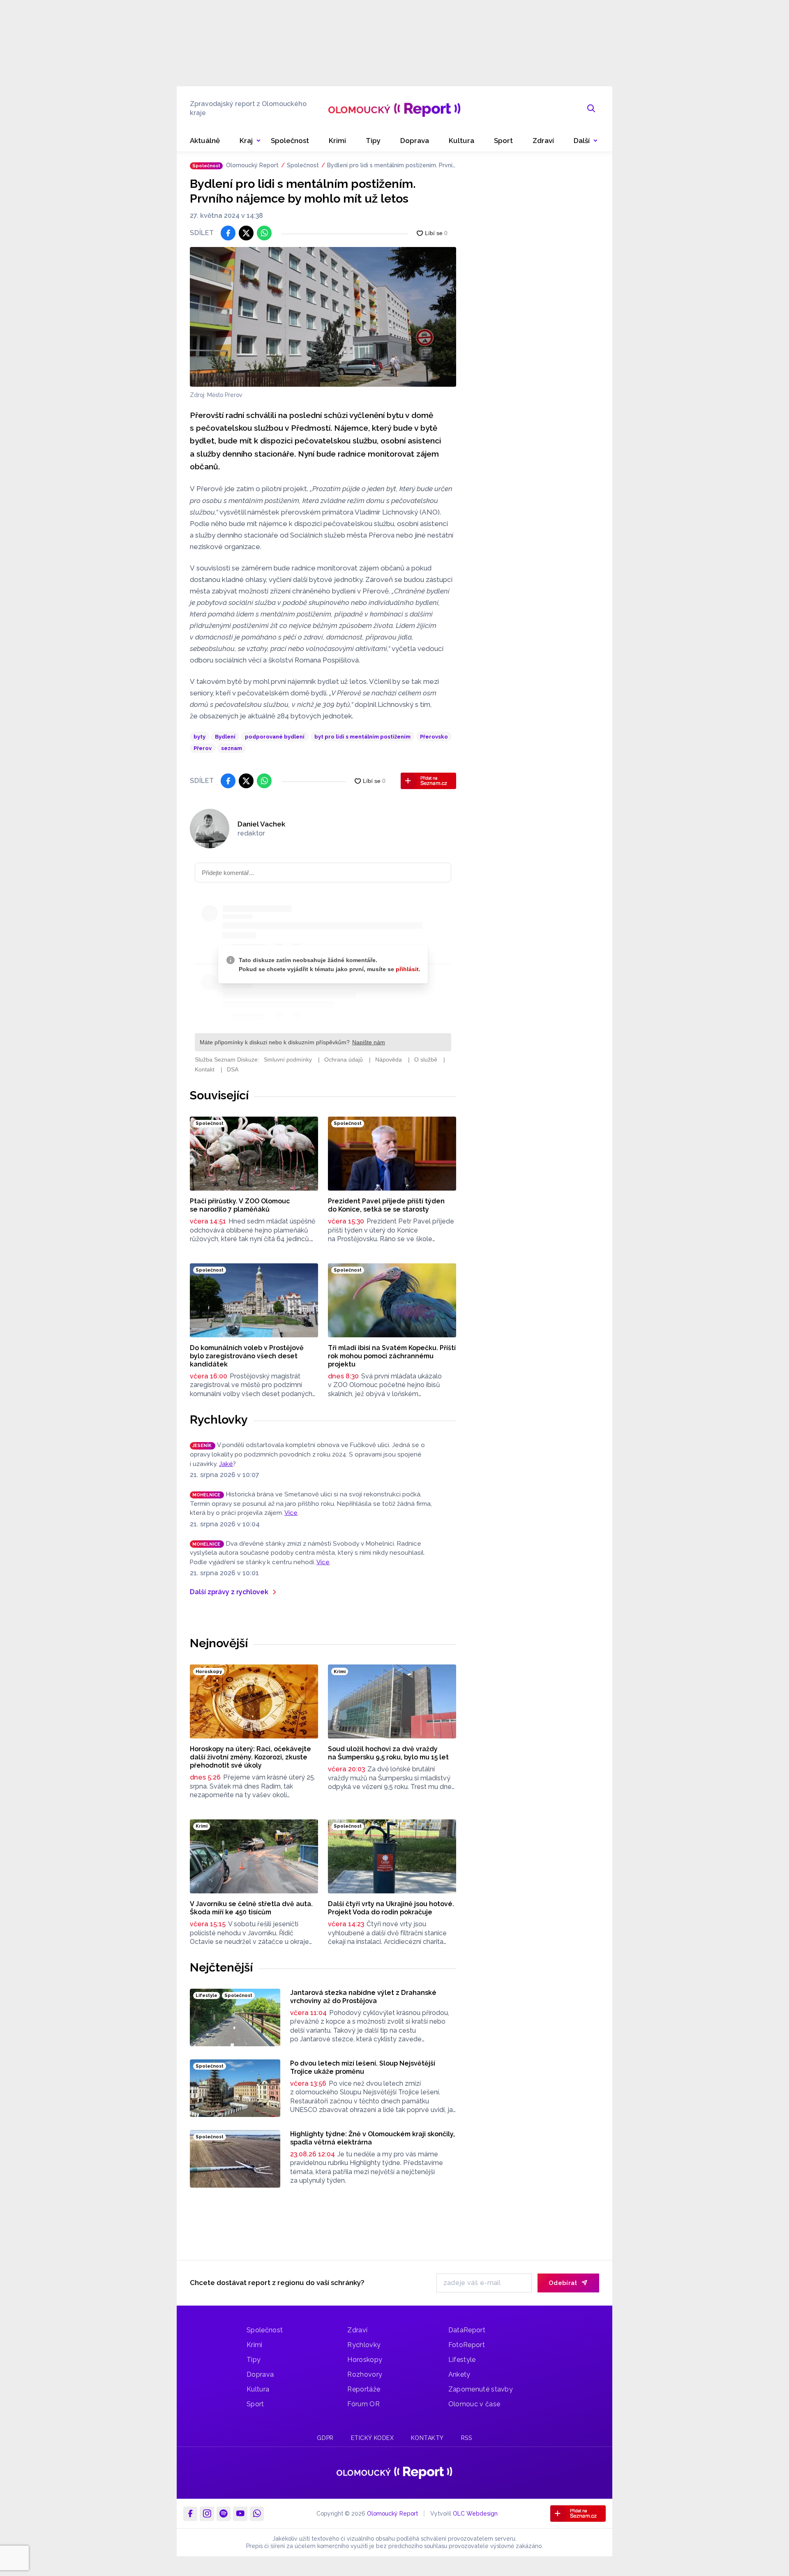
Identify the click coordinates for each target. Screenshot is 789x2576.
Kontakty (427, 2438)
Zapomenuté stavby (481, 2389)
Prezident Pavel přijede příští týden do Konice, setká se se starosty (386, 1205)
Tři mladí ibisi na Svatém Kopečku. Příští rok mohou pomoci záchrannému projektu (392, 1356)
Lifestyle (462, 2360)
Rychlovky (219, 1420)
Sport (255, 2404)
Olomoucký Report (252, 165)
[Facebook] (190, 2514)
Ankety (459, 2374)
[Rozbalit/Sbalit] (258, 141)
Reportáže (364, 2389)
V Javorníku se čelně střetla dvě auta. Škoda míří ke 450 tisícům (251, 1908)
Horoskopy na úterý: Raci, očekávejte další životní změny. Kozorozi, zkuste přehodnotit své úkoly (250, 1757)
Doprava (260, 2374)
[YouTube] (240, 2514)
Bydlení (225, 737)
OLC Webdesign (475, 2514)
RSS (467, 2438)
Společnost (303, 165)
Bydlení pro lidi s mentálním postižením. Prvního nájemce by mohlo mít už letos (391, 166)
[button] (586, 141)
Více (291, 1513)
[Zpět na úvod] (394, 108)
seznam (232, 748)
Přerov (203, 748)
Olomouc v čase (474, 2404)
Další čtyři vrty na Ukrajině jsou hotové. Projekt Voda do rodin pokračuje (391, 1908)
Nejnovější (219, 1643)
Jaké (226, 1464)
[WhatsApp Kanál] (257, 2514)
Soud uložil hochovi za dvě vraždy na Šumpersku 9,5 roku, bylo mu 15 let (388, 1753)
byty (200, 737)
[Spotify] (224, 2514)
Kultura (258, 2389)
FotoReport (467, 2345)
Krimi (255, 2345)
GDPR (325, 2438)
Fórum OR (363, 2404)
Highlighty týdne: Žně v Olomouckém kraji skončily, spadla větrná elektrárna (373, 2138)
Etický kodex (373, 2438)
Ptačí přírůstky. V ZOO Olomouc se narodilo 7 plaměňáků (240, 1205)
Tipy (254, 2360)
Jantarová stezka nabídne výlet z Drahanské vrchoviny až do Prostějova (363, 1997)
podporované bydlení (275, 737)
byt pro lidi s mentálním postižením (362, 737)
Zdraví (357, 2330)
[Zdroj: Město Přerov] (323, 317)
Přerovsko (434, 737)
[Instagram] (207, 2514)
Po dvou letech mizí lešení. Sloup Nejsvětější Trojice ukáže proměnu (363, 2067)
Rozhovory (365, 2374)
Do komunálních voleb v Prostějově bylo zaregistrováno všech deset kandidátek (247, 1356)
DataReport (467, 2330)
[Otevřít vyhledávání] (591, 108)
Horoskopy (365, 2360)
